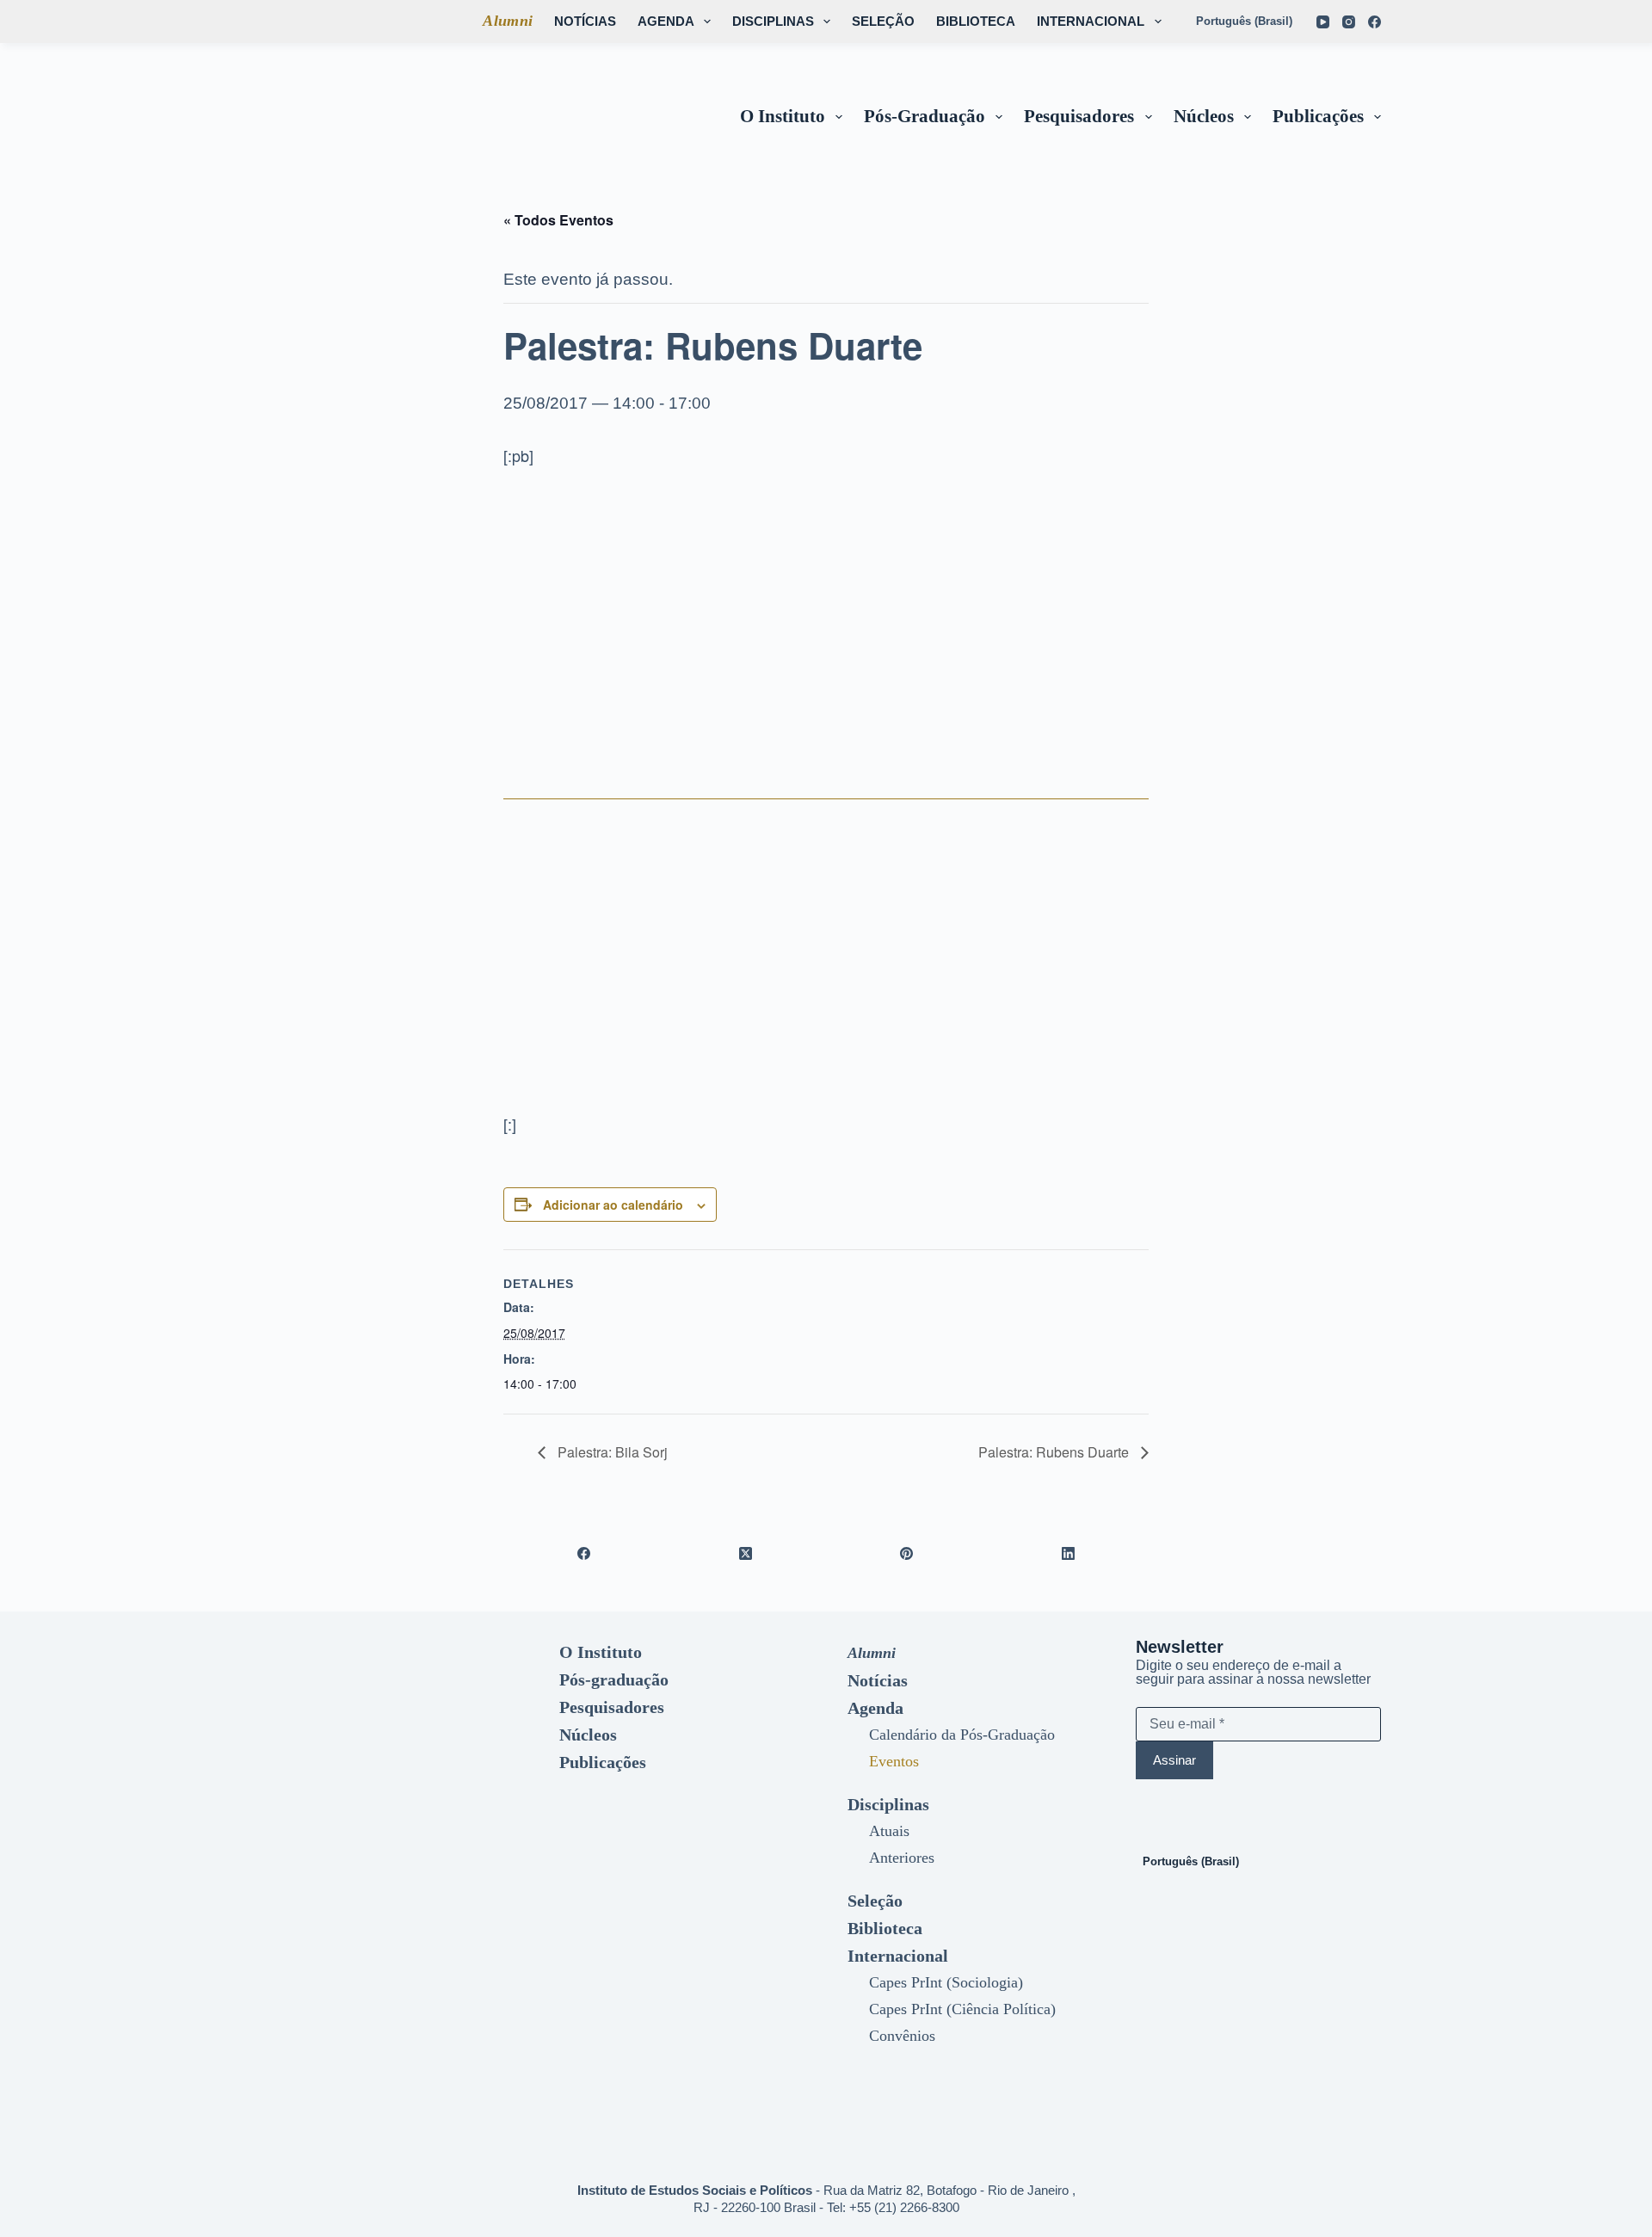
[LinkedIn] (1069, 1553)
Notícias (585, 21)
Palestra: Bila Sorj (611, 1452)
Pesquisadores (1079, 116)
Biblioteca (976, 21)
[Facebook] (1375, 22)
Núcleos (1204, 116)
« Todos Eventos (558, 220)
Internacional (1091, 21)
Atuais (889, 1831)
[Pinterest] (907, 1553)
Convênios (902, 2036)
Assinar (1174, 1760)
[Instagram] (1349, 22)
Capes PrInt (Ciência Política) (962, 2009)
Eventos (894, 1761)
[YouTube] (1323, 22)
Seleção (883, 21)
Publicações (1318, 116)
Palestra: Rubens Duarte (1055, 1452)
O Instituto (783, 116)
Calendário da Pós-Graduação (962, 1735)
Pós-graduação (925, 116)
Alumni (508, 21)
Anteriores (902, 1858)
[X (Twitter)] (746, 1553)
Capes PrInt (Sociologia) (946, 1982)
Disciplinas (773, 21)
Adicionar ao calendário (613, 1205)
